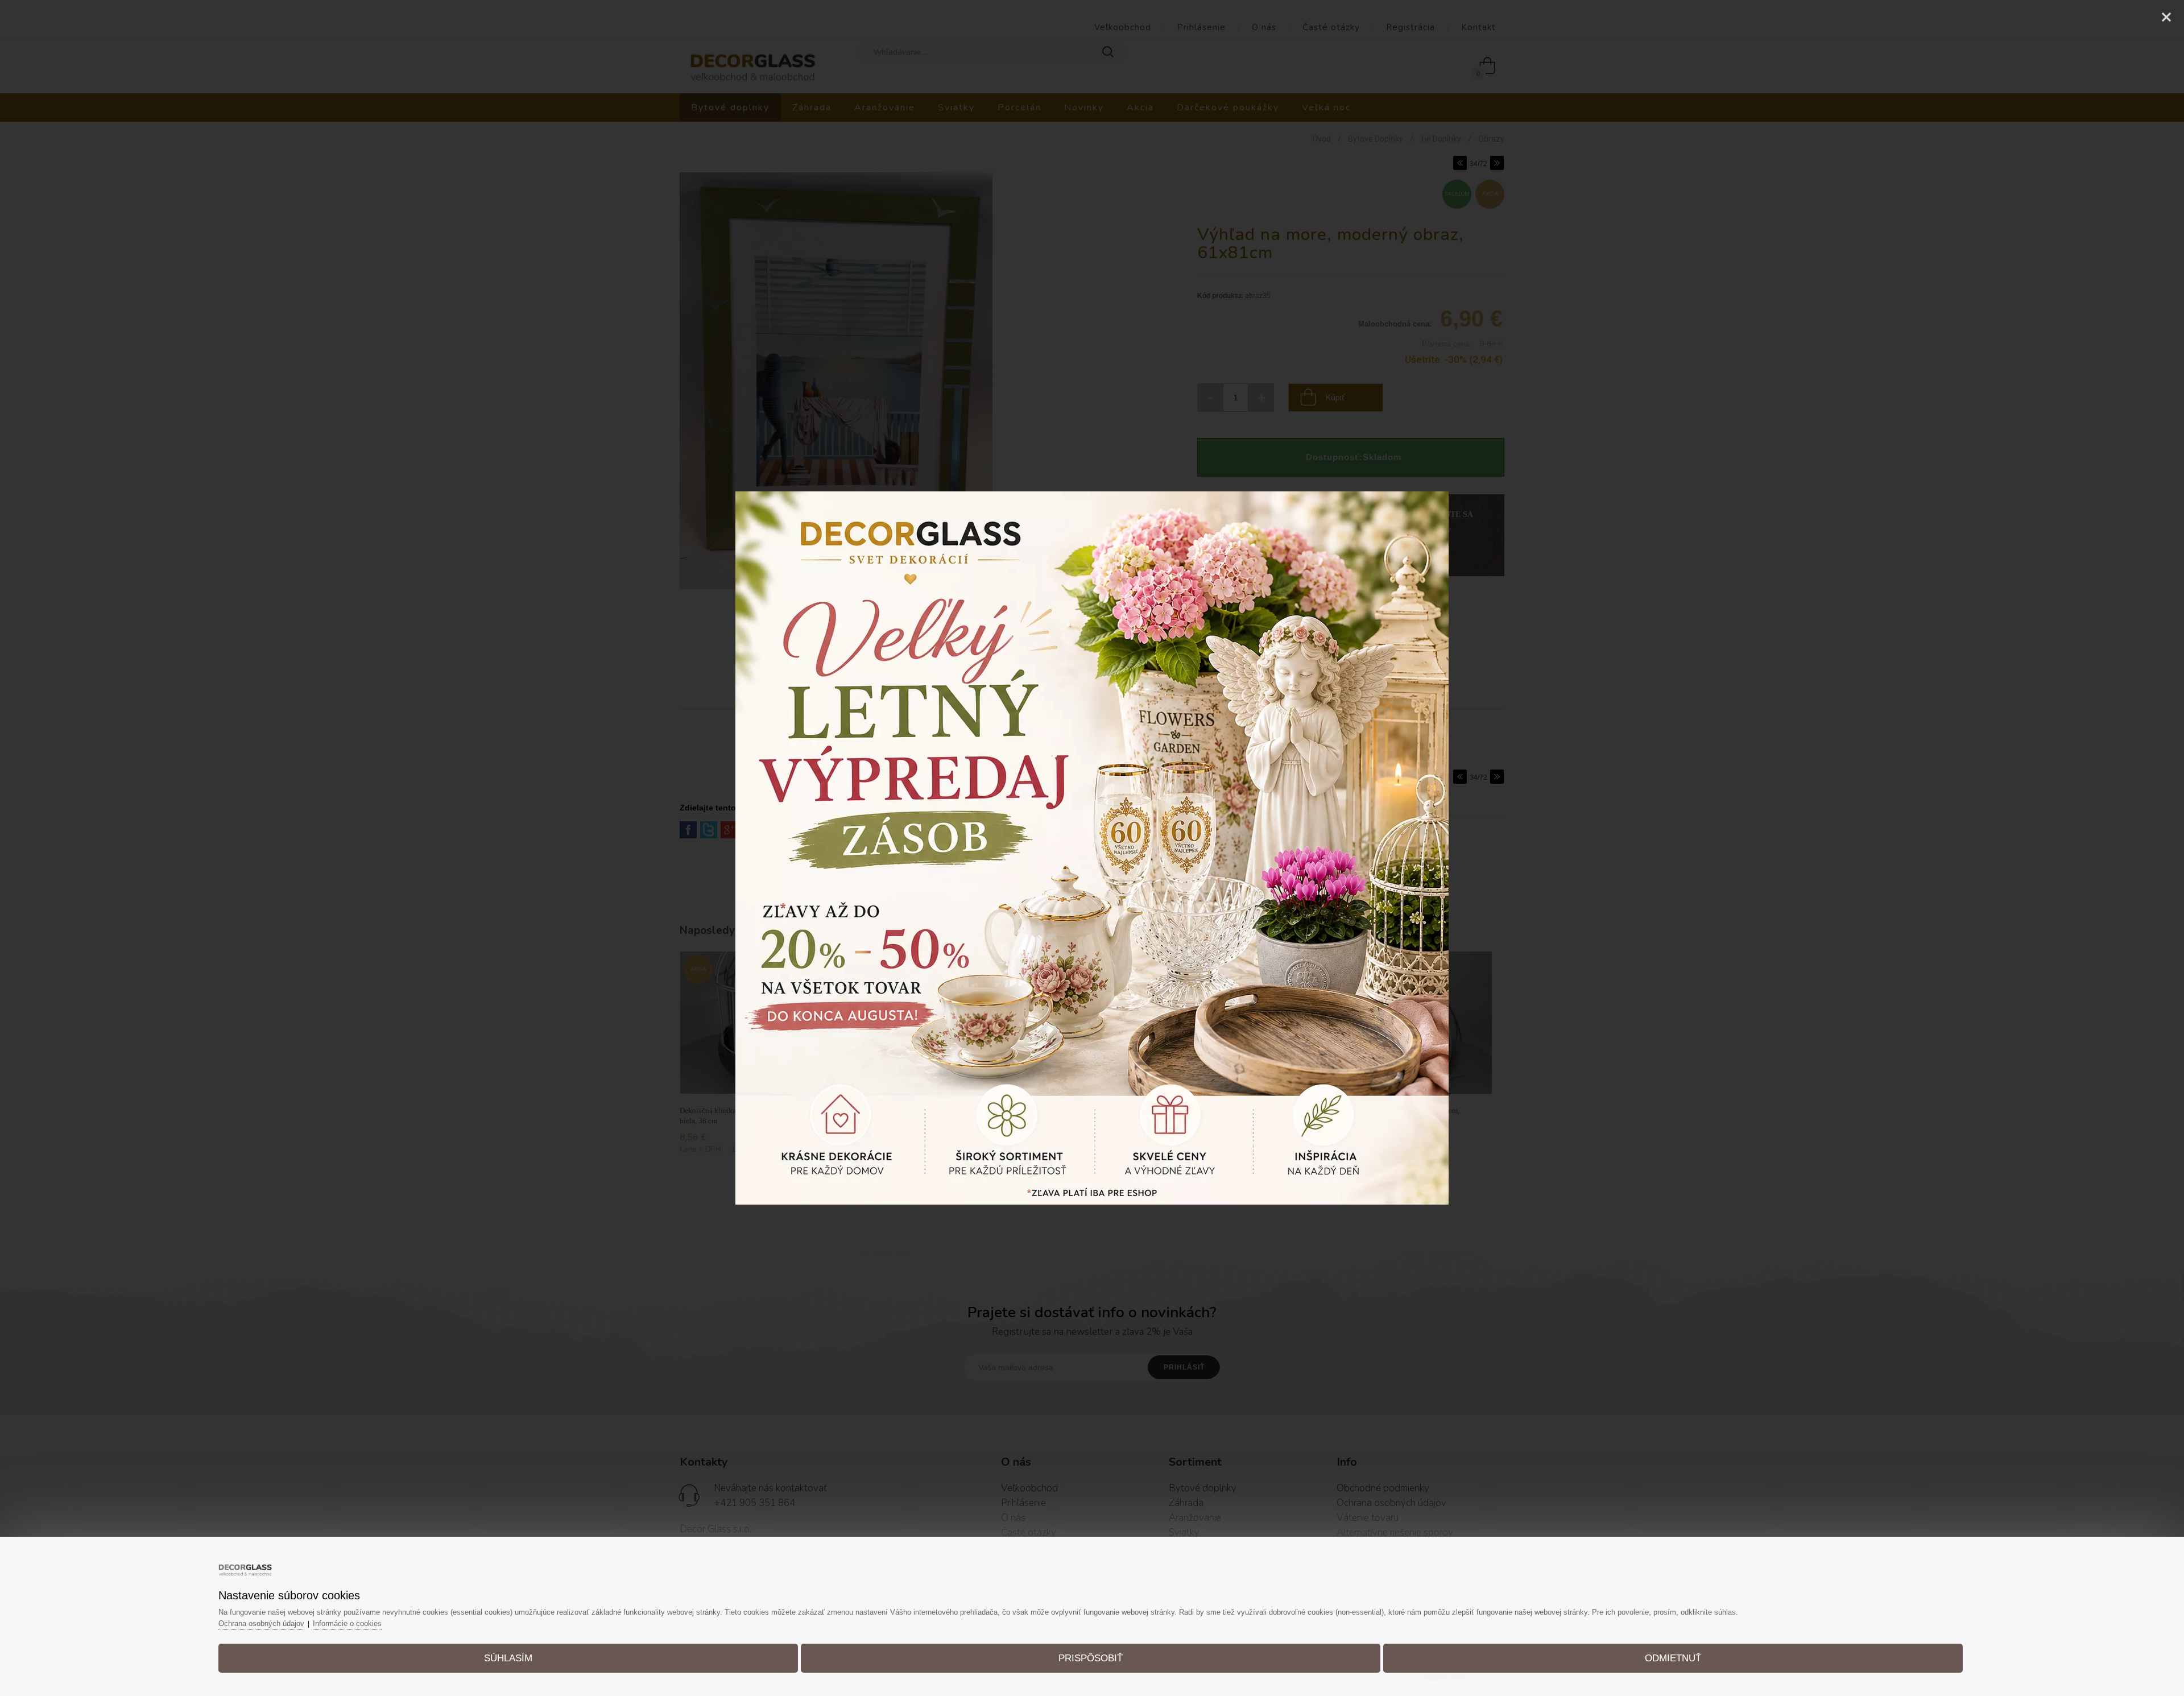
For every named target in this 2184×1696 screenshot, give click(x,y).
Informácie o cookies (347, 1623)
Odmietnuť (1673, 1658)
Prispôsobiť (1091, 1658)
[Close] (2166, 17)
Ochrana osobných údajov (261, 1623)
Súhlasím (508, 1658)
